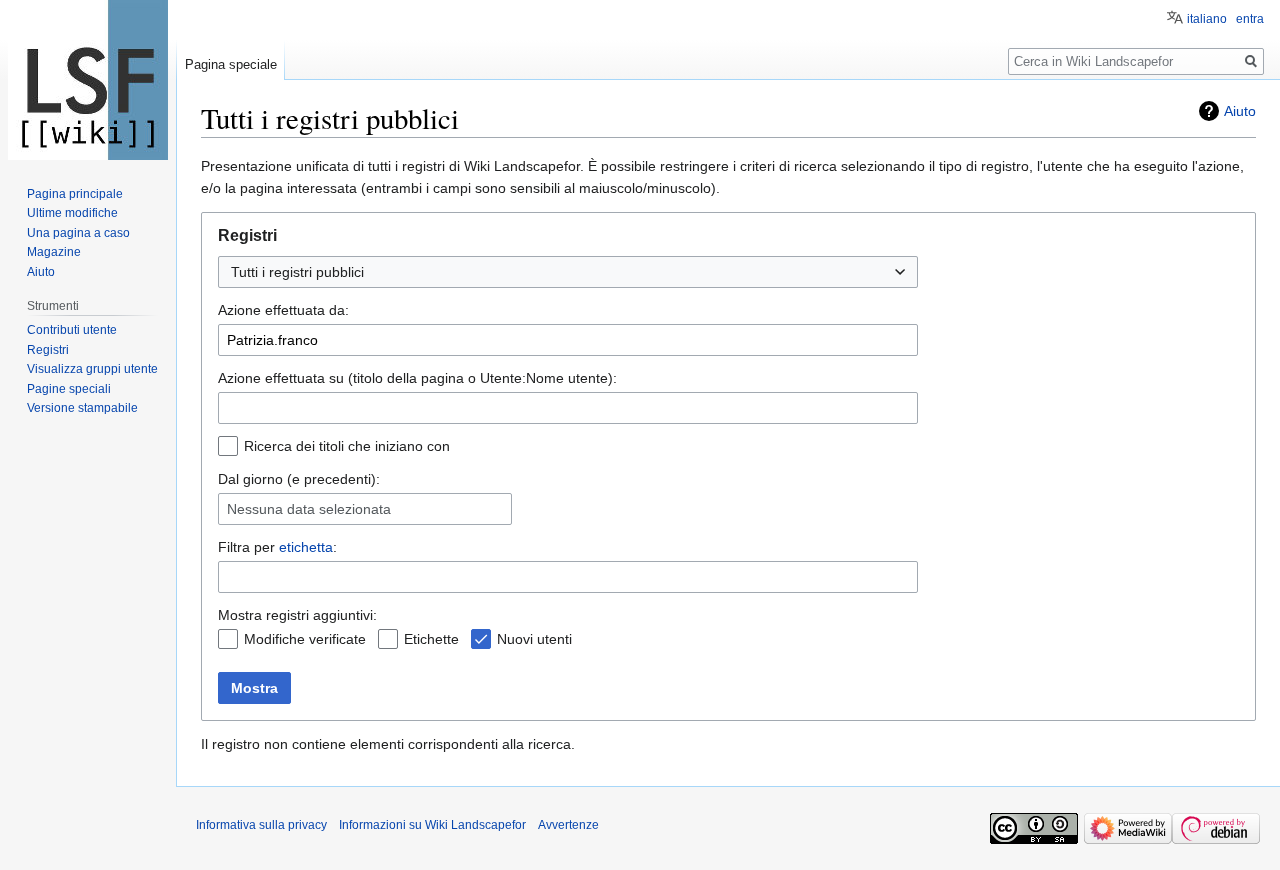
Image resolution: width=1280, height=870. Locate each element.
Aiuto (1240, 111)
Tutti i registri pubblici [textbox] (297, 272)
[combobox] (568, 272)
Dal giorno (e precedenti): (299, 479)
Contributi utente (72, 330)
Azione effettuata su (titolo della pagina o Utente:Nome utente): (417, 378)
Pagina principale (75, 194)
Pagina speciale (231, 64)
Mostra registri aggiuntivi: (297, 615)
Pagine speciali (69, 389)
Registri (48, 350)
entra (1250, 19)
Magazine (54, 252)
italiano (1207, 19)
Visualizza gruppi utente (92, 369)
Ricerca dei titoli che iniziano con (347, 446)
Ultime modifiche (72, 213)
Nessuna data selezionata (309, 509)
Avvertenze (568, 825)
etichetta (306, 547)
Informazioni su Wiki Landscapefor (432, 825)
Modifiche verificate (305, 639)
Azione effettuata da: (283, 310)
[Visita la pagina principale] (88, 80)
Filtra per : (277, 547)
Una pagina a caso (78, 233)
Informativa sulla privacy (261, 825)
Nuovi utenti (534, 639)
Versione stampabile (82, 408)
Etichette (431, 639)
